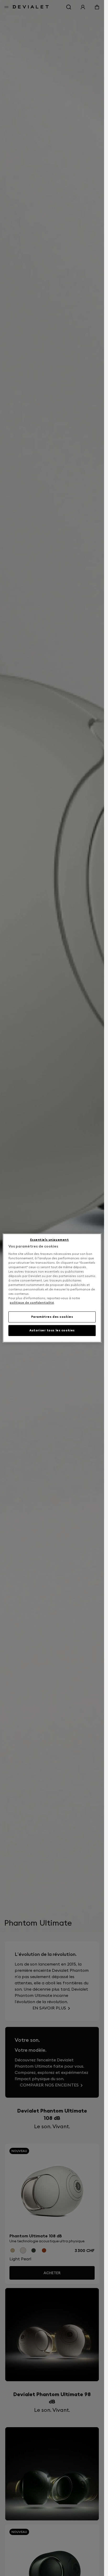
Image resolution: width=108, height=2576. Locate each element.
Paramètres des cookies (52, 1317)
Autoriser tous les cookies (52, 1330)
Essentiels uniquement (50, 1240)
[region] (52, 1288)
